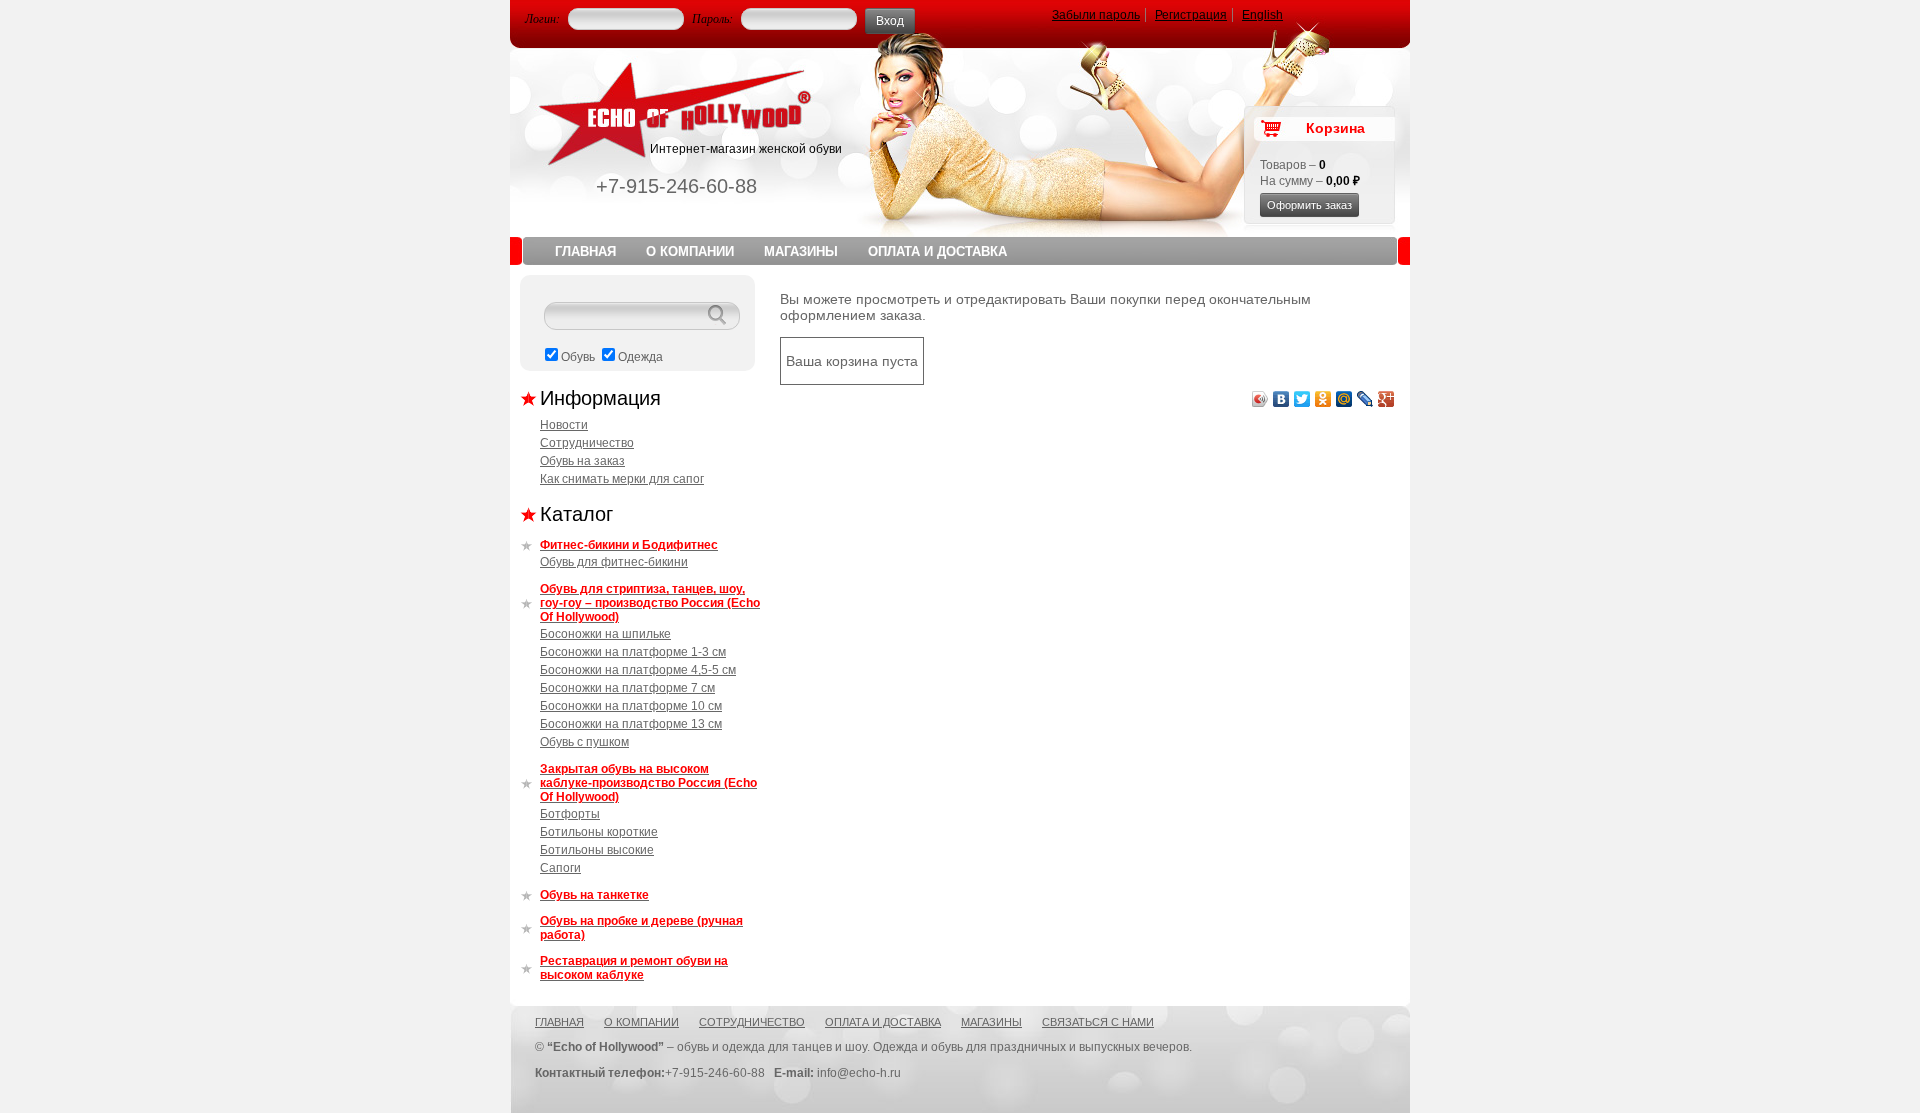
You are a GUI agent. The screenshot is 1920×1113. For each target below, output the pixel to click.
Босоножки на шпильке (605, 634)
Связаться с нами (1098, 1022)
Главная (585, 251)
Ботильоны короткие (599, 832)
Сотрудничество (587, 443)
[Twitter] (1302, 399)
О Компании (690, 251)
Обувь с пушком (584, 742)
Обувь (578, 357)
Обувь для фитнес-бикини (614, 562)
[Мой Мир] (1344, 399)
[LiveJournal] (1365, 399)
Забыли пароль (1096, 15)
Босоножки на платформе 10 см (631, 706)
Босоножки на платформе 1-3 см (633, 652)
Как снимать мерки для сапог (622, 479)
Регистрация (1191, 15)
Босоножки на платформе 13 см (631, 724)
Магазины (801, 251)
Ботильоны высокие (597, 850)
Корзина (1335, 128)
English (1262, 15)
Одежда (640, 357)
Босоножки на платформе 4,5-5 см (638, 670)
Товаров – (1293, 165)
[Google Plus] (1386, 399)
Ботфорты (570, 814)
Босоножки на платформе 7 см (627, 688)
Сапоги (560, 868)
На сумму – (1310, 181)
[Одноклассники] (1323, 399)
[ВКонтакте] (1281, 399)
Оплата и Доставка (937, 251)
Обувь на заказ (582, 461)
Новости (564, 425)
